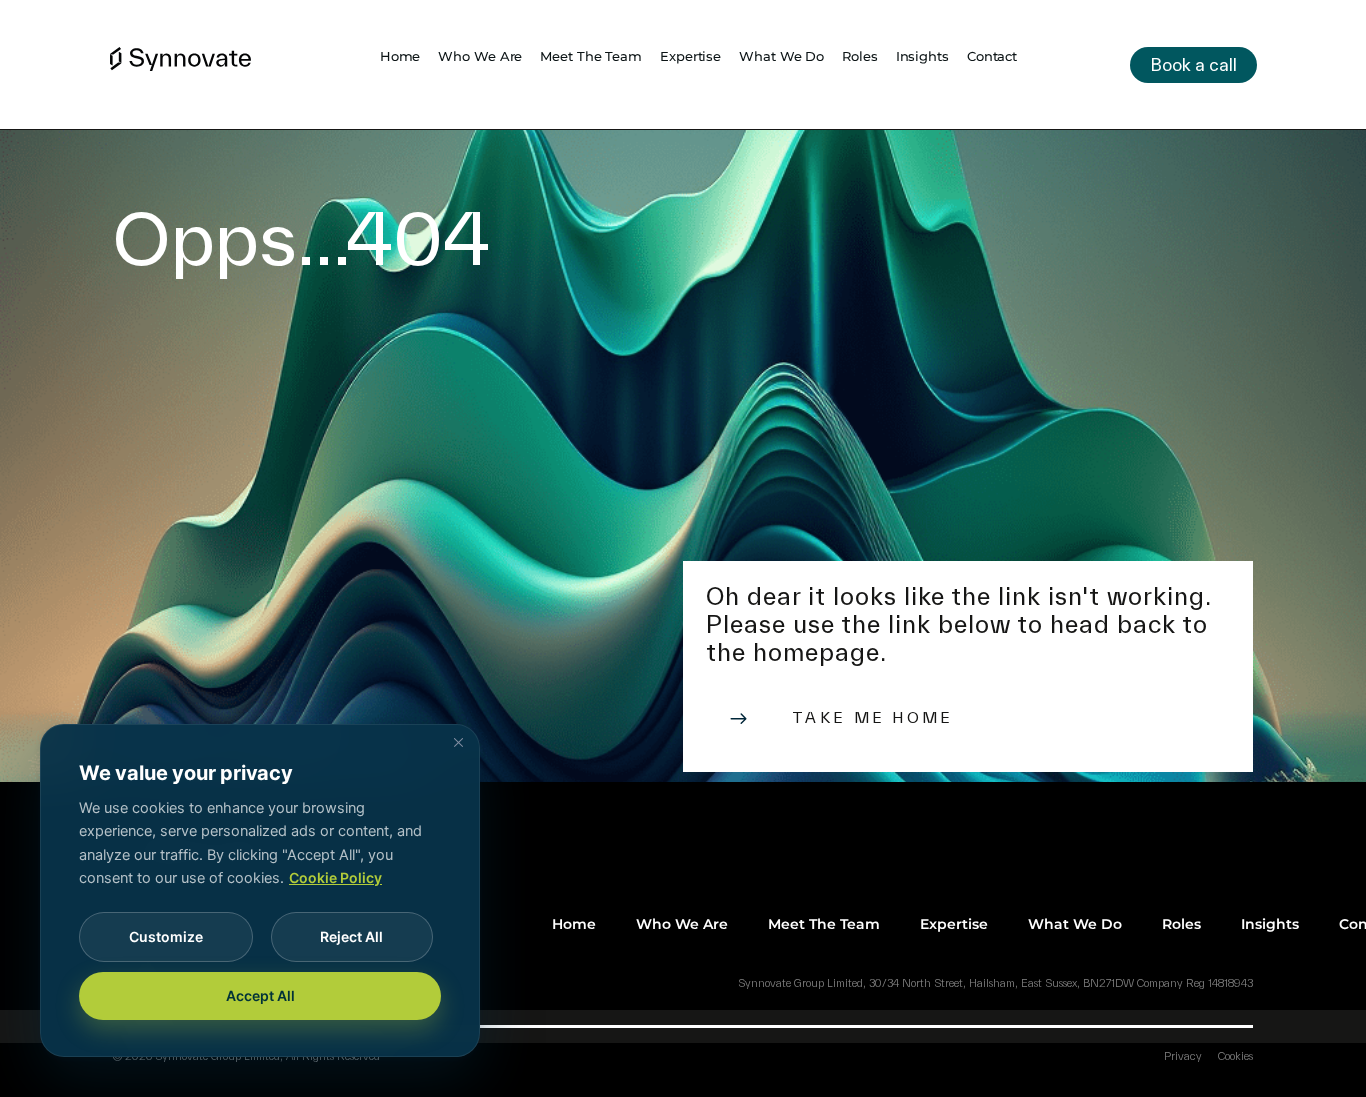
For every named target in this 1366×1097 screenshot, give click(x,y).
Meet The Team (591, 56)
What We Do (781, 56)
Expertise (690, 56)
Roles (860, 56)
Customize (166, 936)
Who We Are (480, 56)
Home (400, 56)
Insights (922, 56)
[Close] (458, 742)
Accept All (260, 995)
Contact (992, 56)
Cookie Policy (335, 877)
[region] (260, 890)
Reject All (351, 936)
